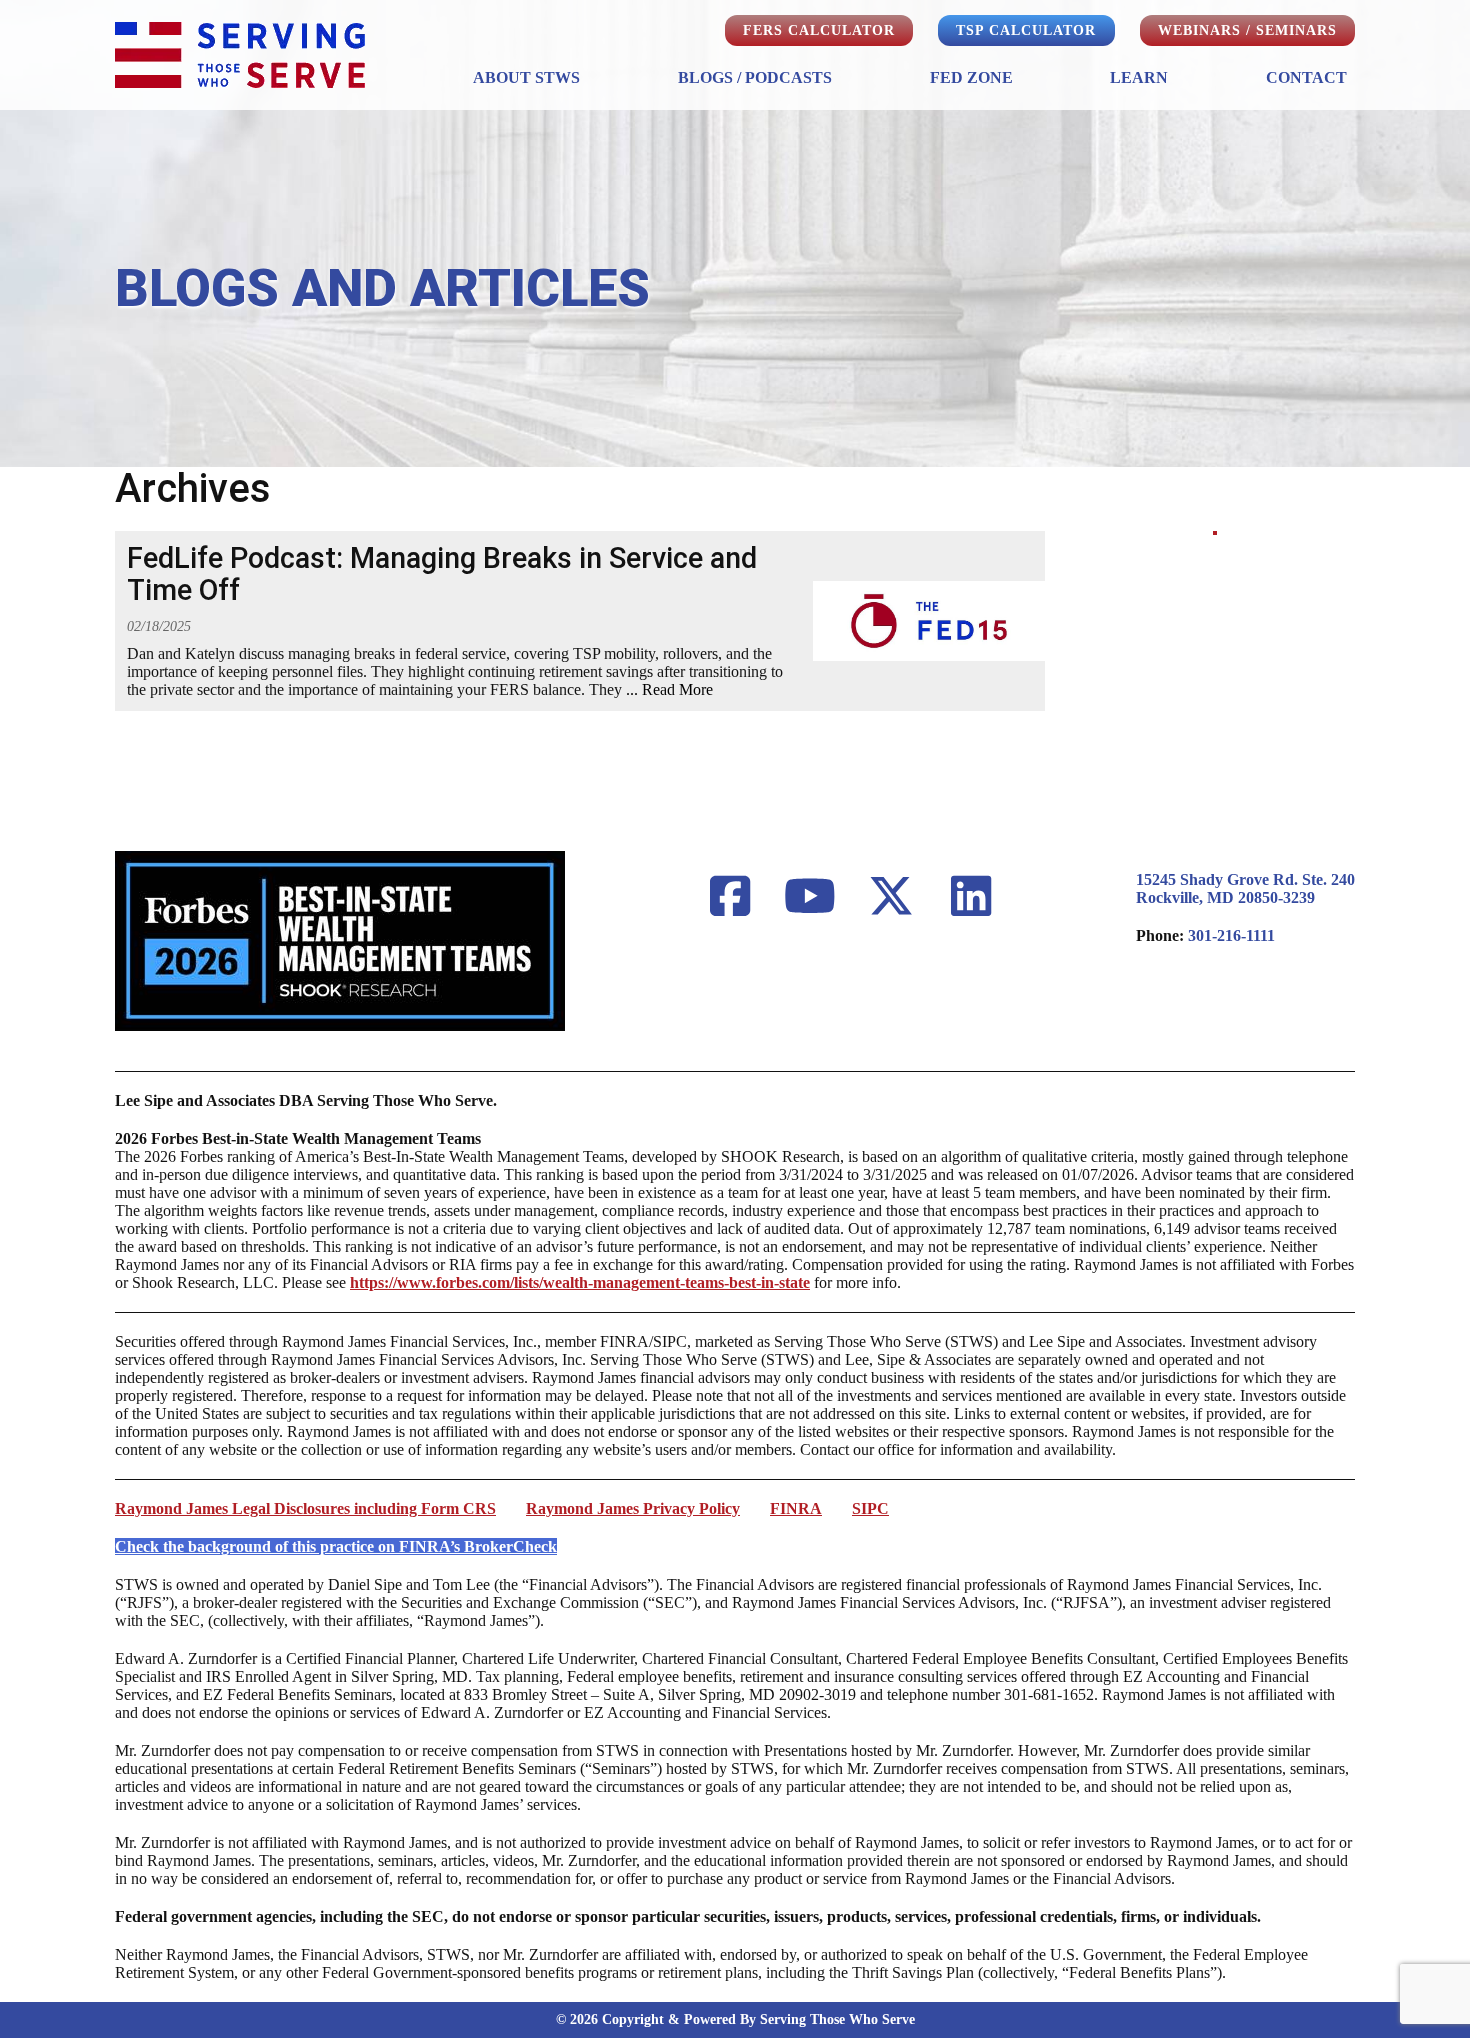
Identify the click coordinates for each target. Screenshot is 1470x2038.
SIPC (870, 1508)
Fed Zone (971, 77)
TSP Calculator (1026, 30)
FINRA (796, 1508)
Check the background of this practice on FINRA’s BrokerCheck (336, 1546)
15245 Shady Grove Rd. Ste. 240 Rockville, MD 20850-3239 (1245, 888)
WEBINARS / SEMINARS (1247, 30)
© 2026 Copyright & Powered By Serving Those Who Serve (735, 2019)
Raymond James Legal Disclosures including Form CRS (305, 1508)
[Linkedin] (972, 897)
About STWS (526, 77)
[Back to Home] (240, 55)
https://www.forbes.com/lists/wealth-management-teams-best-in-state (580, 1282)
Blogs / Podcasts (755, 77)
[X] (891, 897)
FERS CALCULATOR (819, 30)
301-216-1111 (1231, 935)
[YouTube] (811, 897)
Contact (1306, 77)
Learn (1139, 77)
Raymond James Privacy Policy (633, 1508)
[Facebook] (730, 897)
